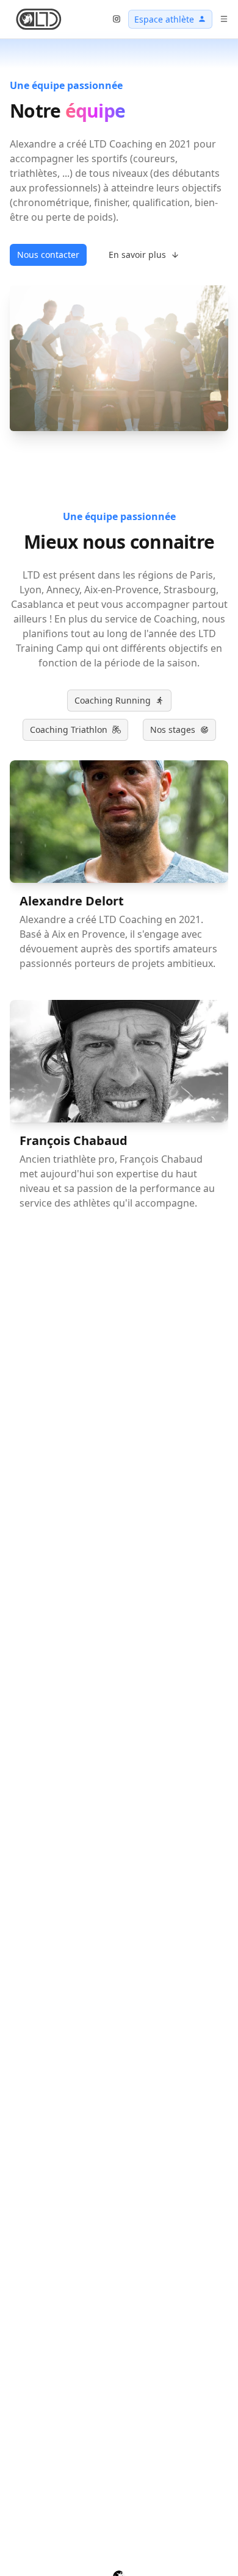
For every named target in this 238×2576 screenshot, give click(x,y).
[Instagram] (117, 19)
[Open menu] (224, 19)
